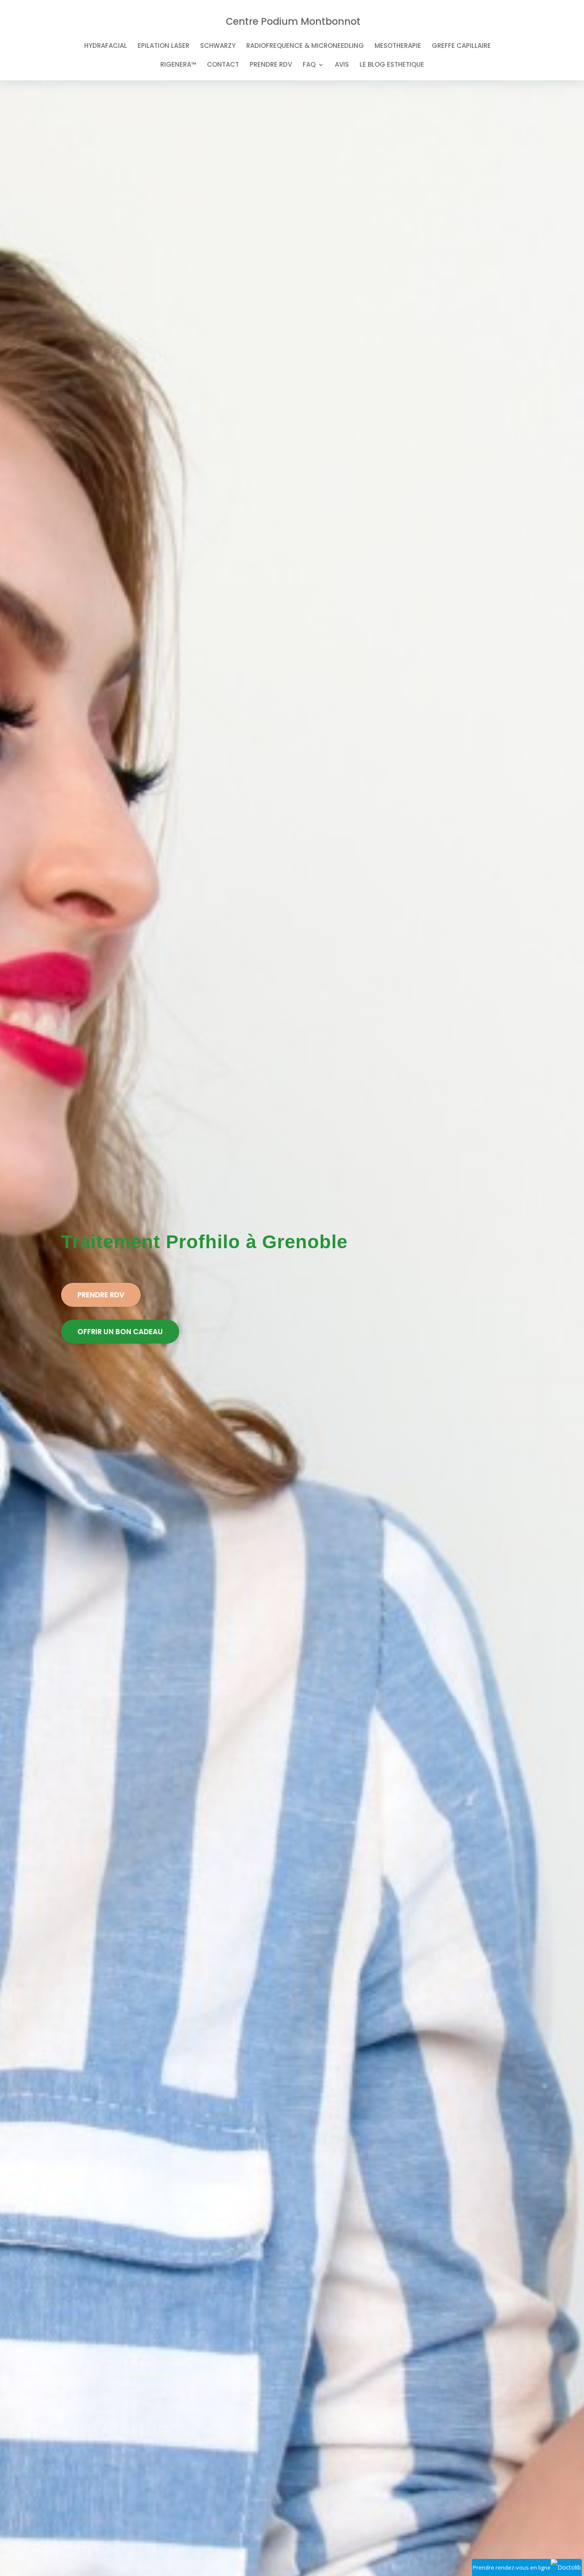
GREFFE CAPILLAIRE (461, 46)
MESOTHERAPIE (398, 46)
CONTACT (223, 65)
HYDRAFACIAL (106, 46)
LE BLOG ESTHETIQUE (392, 65)
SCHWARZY (218, 46)
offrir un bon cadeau (120, 1332)
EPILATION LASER (164, 46)
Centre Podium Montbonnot (293, 21)
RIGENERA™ (178, 65)
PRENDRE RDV (271, 65)
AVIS (342, 65)
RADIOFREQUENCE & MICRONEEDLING (305, 46)
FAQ (309, 65)
